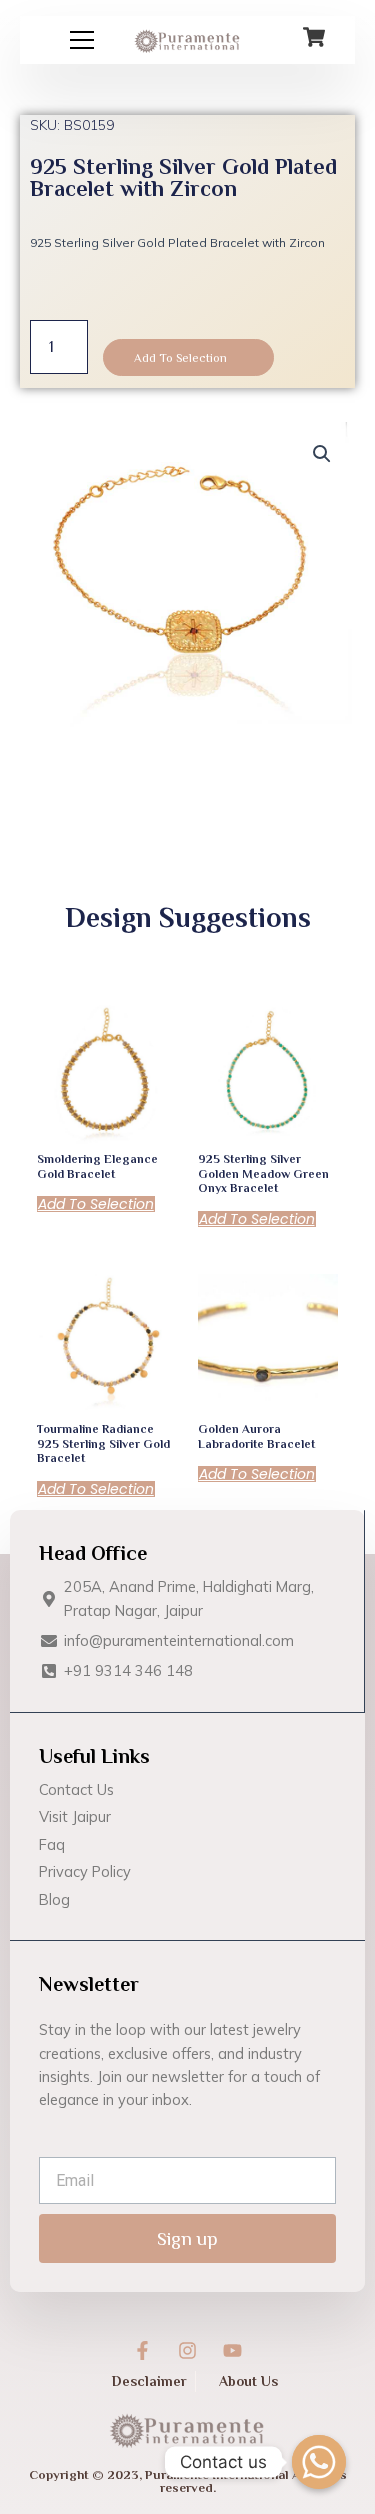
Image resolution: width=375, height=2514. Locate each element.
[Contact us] (319, 2462)
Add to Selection (180, 358)
